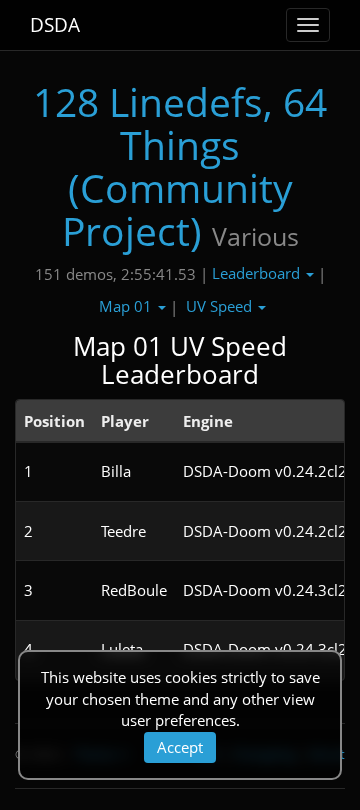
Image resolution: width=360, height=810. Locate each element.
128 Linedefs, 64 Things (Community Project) (180, 166)
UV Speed (221, 306)
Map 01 (127, 306)
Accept (180, 747)
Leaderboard (258, 273)
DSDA (55, 25)
